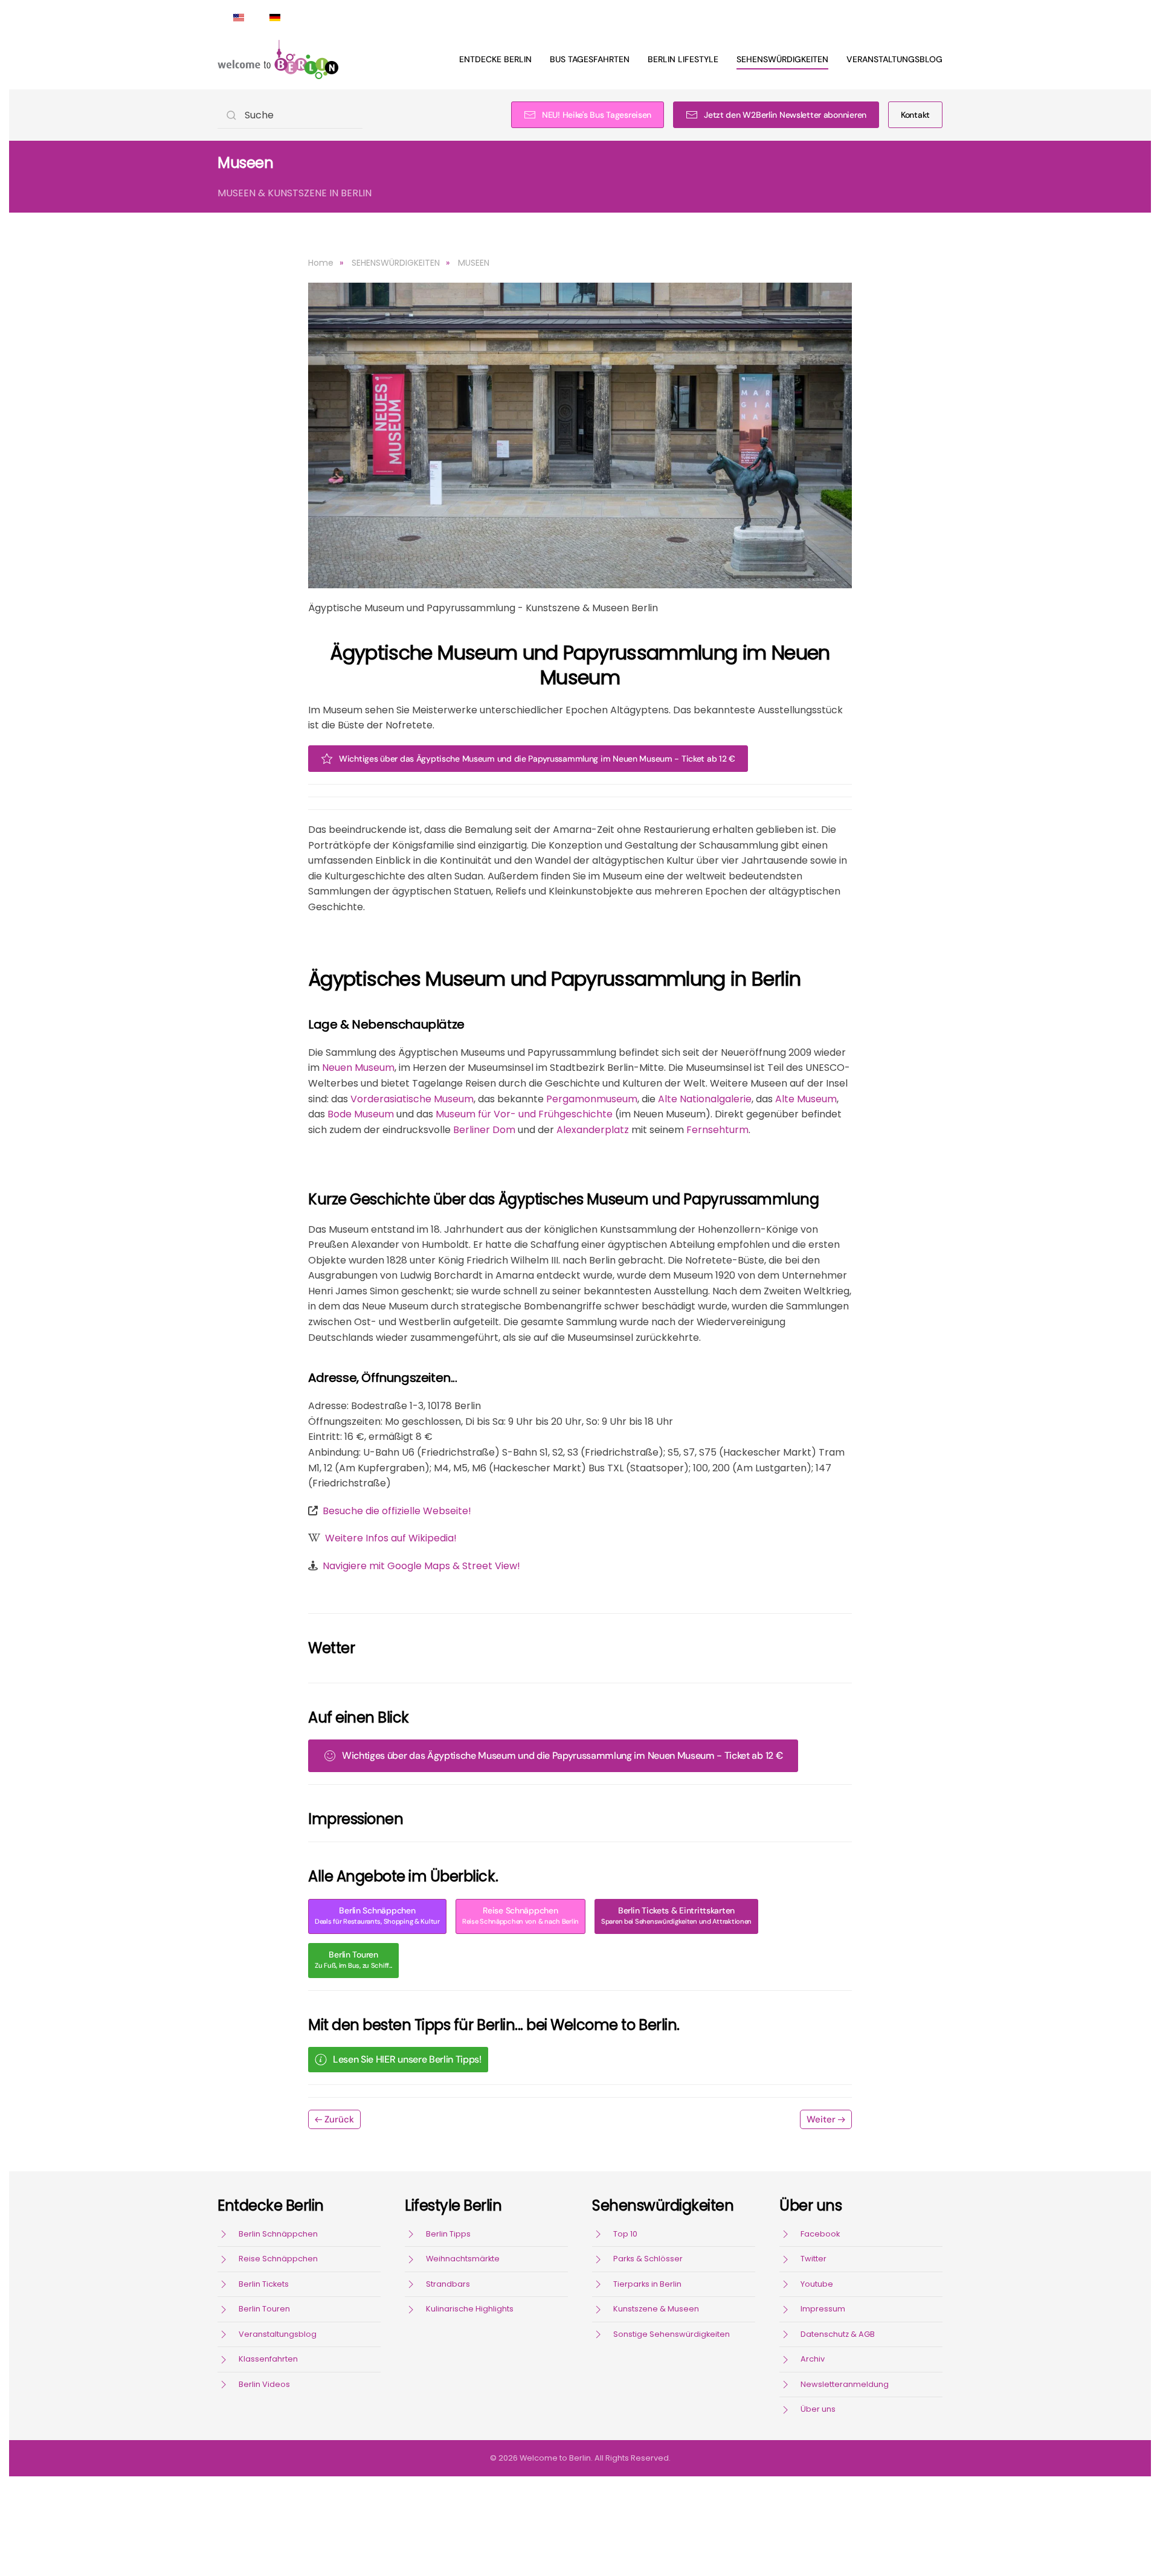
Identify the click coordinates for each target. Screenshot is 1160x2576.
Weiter (821, 2119)
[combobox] (290, 115)
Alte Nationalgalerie (705, 1099)
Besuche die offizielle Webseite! (397, 1511)
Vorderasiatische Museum (412, 1099)
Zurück (339, 2119)
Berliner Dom (484, 1130)
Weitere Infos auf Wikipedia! (391, 1538)
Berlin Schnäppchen (377, 1916)
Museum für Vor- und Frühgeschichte (524, 1114)
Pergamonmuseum (592, 1099)
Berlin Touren (353, 1960)
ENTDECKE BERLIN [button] (495, 59)
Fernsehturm (717, 1130)
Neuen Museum (358, 1068)
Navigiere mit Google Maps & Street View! (421, 1566)
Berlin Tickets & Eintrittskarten (676, 1916)
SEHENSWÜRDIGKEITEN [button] (782, 59)
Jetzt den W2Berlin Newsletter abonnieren (785, 115)
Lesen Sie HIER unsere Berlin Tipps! (407, 2059)
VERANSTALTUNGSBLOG (894, 59)
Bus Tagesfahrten (590, 59)
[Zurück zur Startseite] (278, 59)
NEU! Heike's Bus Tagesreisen (597, 115)
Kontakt (915, 115)
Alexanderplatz (593, 1130)
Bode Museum (361, 1114)
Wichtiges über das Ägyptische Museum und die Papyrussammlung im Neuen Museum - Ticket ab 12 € (537, 759)
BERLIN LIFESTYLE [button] (683, 59)
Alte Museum (806, 1099)
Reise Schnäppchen (520, 1916)
